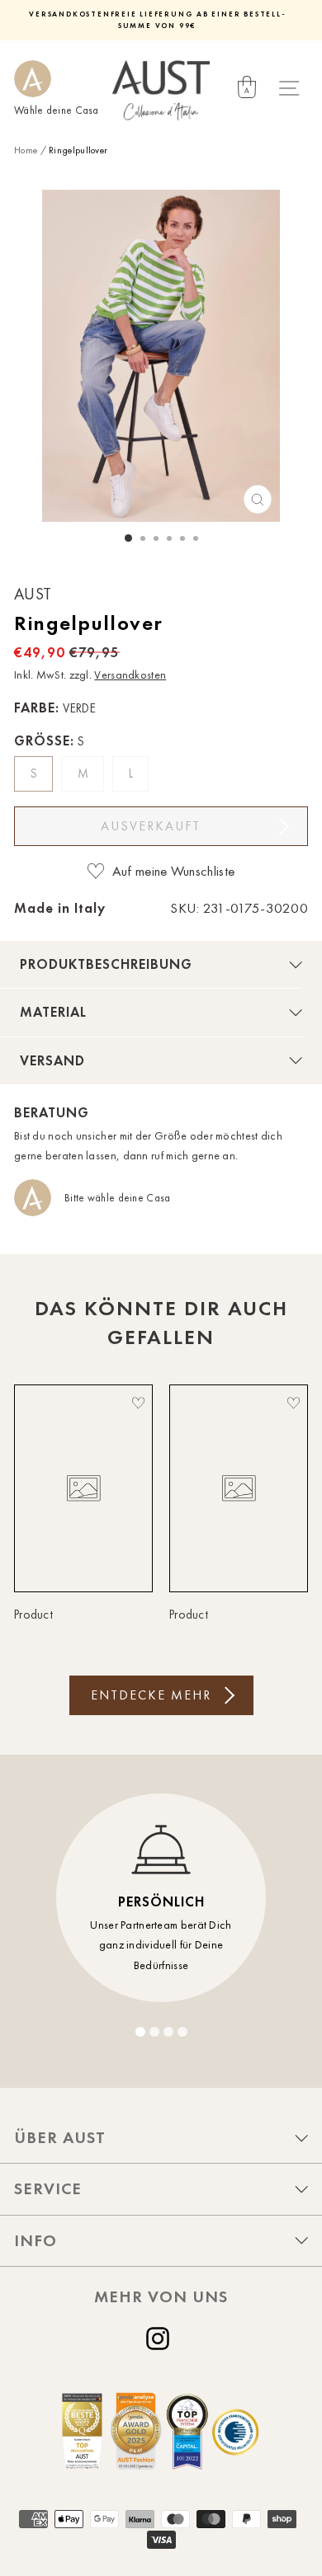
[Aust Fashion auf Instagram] (161, 2339)
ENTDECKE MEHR (151, 1695)
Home (26, 150)
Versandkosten (130, 675)
